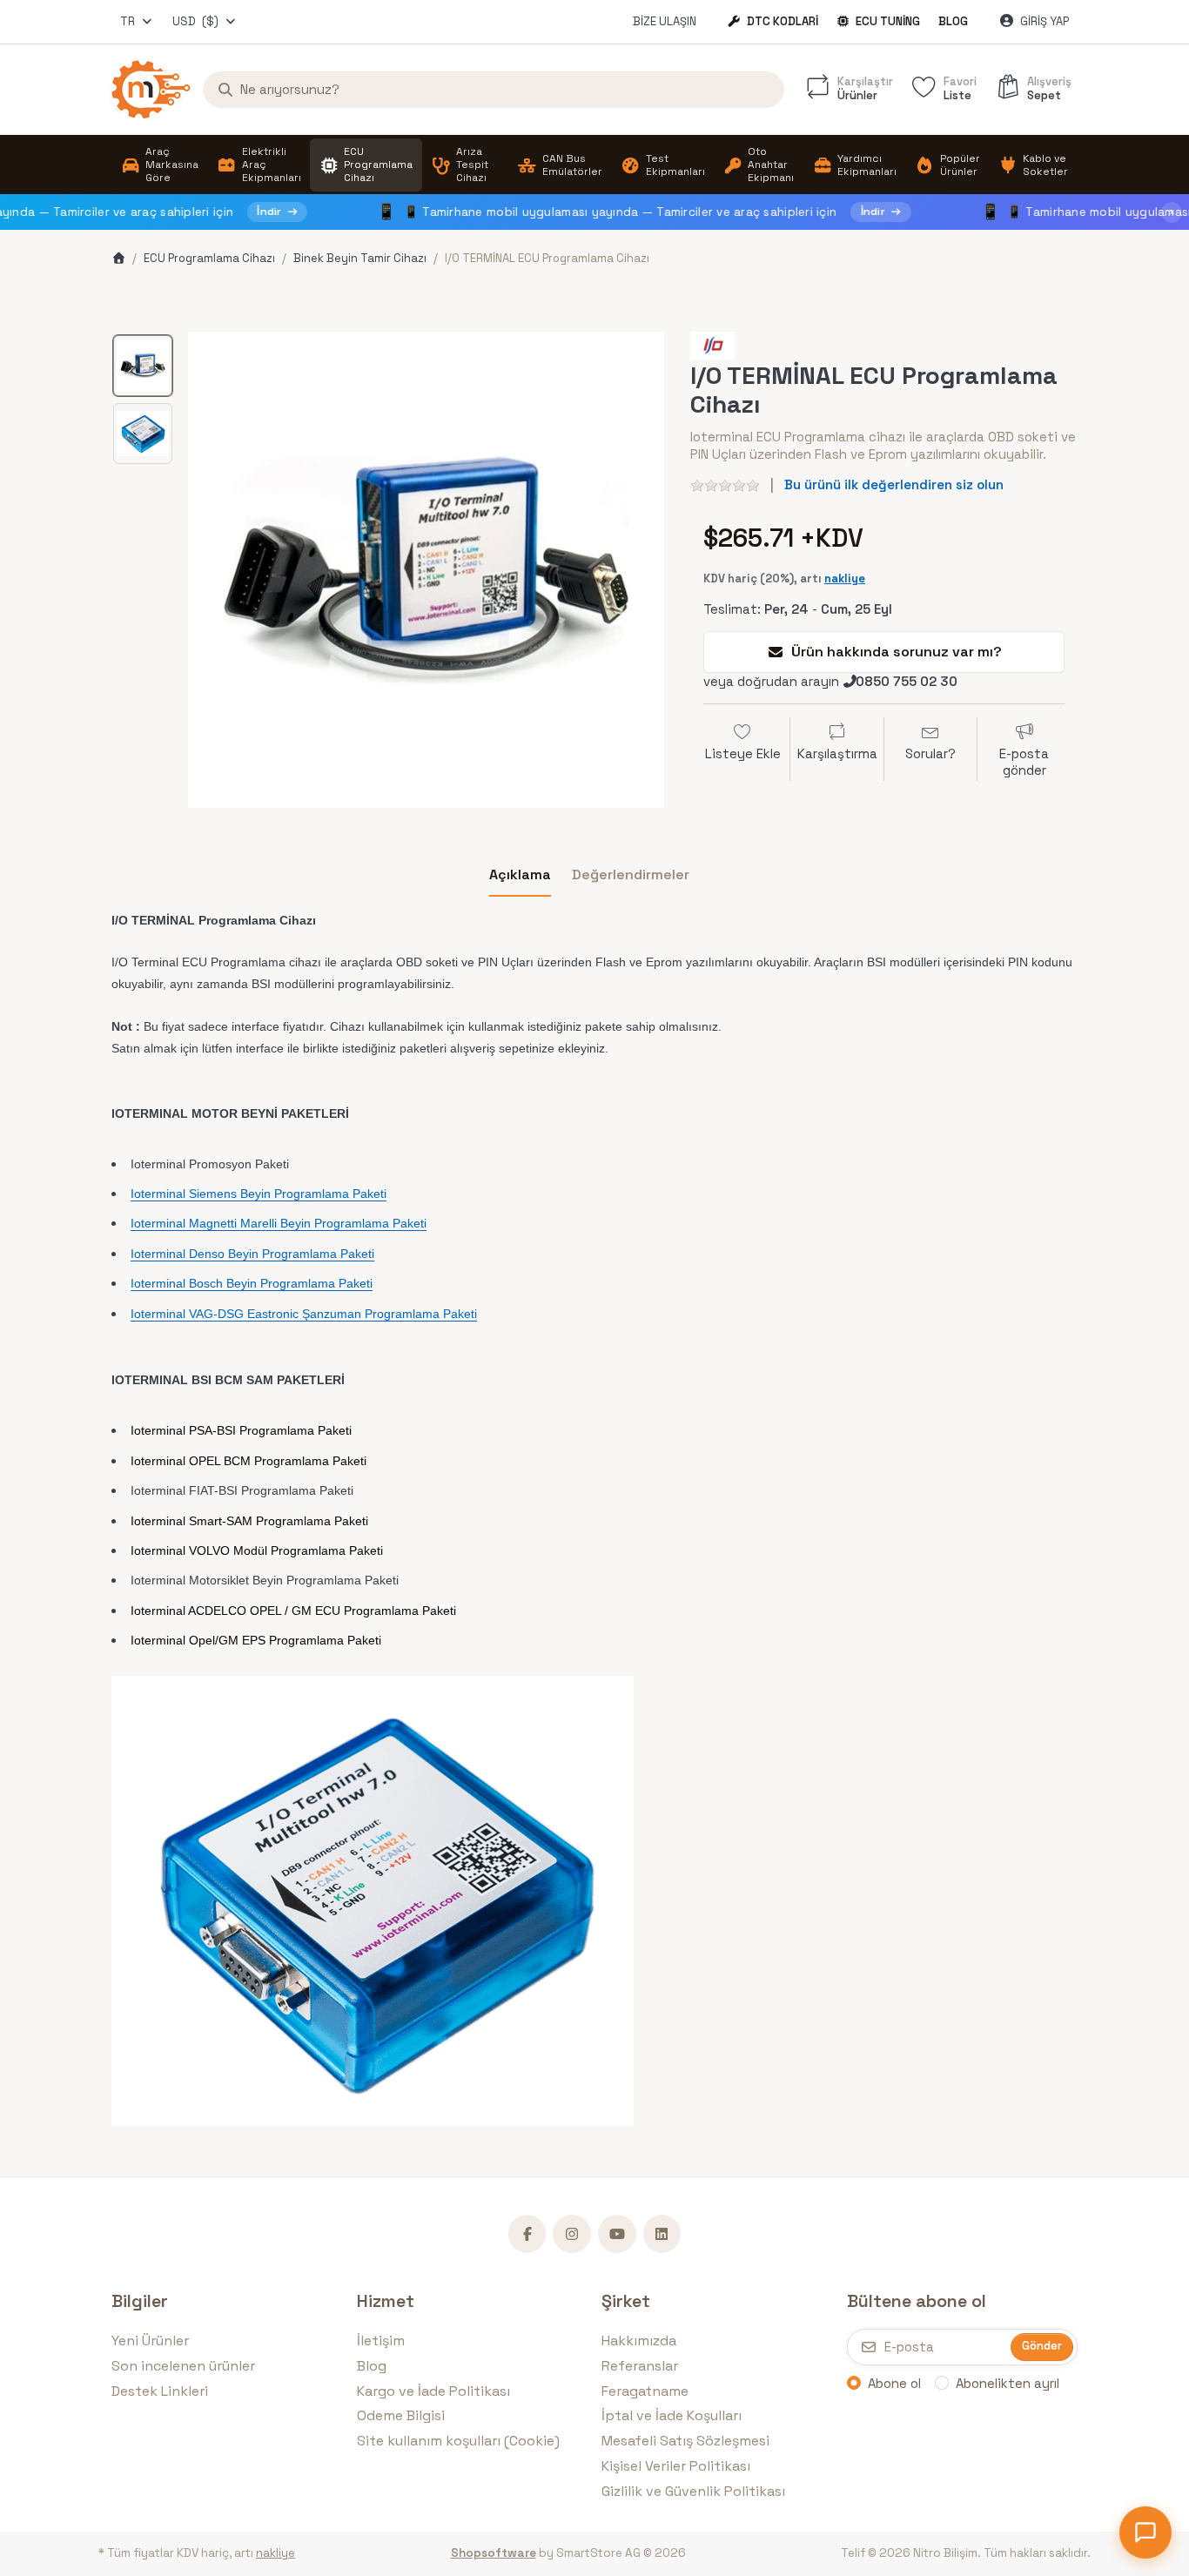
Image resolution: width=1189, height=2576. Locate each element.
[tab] (520, 875)
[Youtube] (617, 2234)
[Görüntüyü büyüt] (426, 570)
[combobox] (137, 22)
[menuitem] (160, 165)
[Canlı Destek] (1145, 2532)
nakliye (845, 578)
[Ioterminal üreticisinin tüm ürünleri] (712, 344)
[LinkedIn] (662, 2234)
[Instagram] (572, 2234)
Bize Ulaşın (665, 21)
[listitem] (426, 570)
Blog (953, 21)
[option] (143, 366)
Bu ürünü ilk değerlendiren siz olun (894, 484)
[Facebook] (527, 2234)
